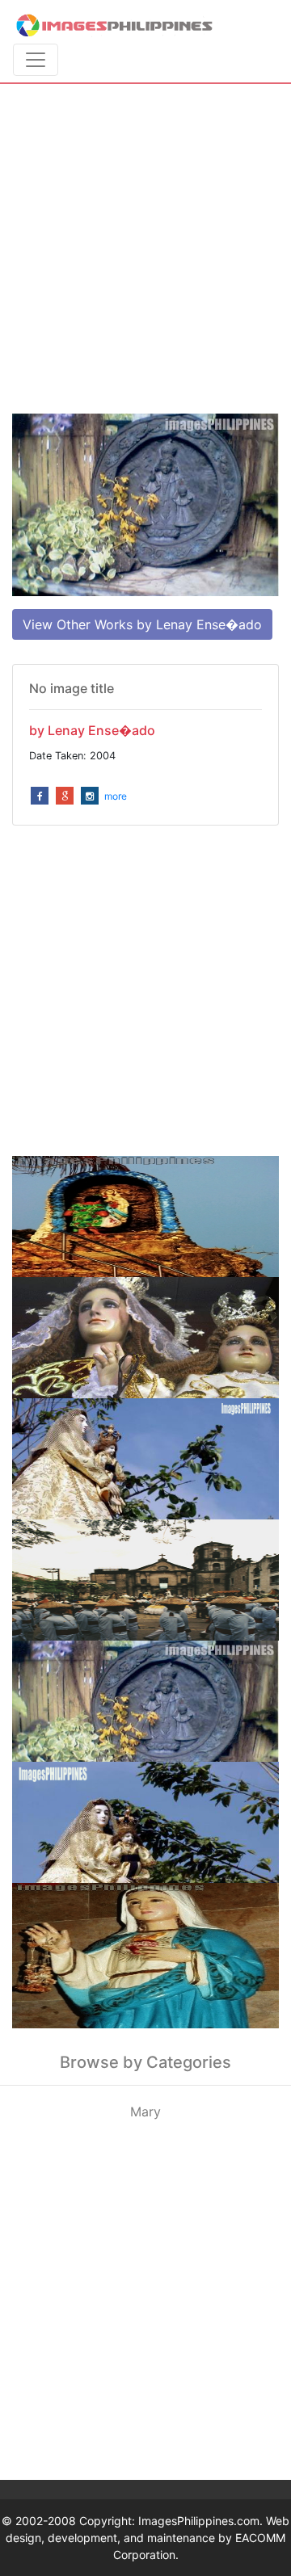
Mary (145, 2112)
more (116, 796)
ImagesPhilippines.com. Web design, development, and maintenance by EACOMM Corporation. (148, 2538)
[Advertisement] (145, 249)
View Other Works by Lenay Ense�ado (142, 624)
